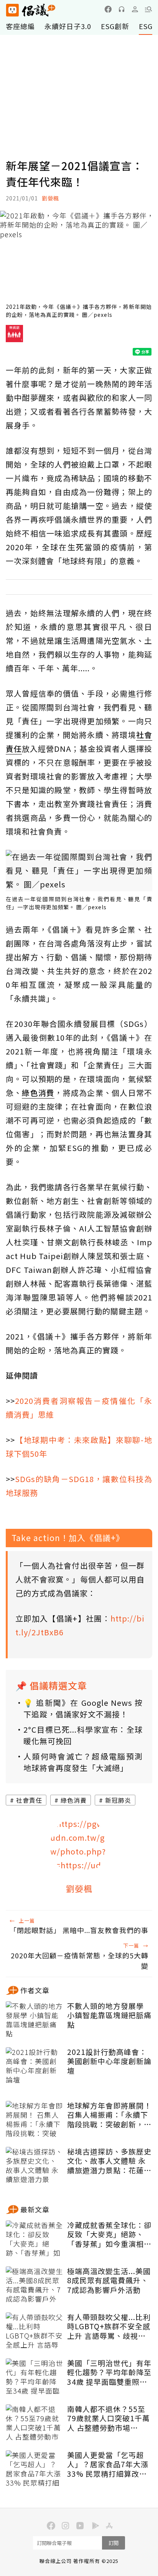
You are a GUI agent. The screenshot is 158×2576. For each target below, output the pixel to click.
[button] (148, 9)
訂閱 (114, 2543)
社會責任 (29, 1800)
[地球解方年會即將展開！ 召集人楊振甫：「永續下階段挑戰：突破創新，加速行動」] (35, 2120)
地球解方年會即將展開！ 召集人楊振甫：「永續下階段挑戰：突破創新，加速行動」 (109, 2115)
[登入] (135, 9)
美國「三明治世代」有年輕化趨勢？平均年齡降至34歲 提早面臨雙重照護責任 (109, 2373)
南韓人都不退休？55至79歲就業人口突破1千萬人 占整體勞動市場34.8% (109, 2419)
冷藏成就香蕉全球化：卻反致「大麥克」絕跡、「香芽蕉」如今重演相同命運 (109, 2235)
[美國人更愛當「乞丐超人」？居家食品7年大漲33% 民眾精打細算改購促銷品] (35, 2469)
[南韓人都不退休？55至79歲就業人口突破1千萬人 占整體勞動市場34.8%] (35, 2424)
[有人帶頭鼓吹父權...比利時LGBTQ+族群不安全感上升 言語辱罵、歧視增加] (35, 2332)
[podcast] (122, 9)
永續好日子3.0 (68, 26)
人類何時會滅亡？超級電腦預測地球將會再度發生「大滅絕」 (83, 1762)
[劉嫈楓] (79, 1846)
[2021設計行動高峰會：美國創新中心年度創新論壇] (35, 2066)
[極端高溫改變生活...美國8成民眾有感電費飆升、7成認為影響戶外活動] (35, 2286)
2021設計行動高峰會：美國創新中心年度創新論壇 (109, 2061)
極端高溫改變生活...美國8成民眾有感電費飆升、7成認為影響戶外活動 (109, 2281)
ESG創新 (115, 26)
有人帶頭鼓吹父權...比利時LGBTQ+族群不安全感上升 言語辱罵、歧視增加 (109, 2327)
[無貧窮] (14, 336)
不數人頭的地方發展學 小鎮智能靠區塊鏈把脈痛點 (109, 2015)
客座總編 (20, 26)
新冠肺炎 (118, 1800)
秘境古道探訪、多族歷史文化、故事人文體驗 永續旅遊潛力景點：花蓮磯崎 (109, 2161)
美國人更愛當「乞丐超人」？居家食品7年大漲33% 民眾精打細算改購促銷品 (108, 2464)
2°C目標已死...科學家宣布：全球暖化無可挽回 (83, 1735)
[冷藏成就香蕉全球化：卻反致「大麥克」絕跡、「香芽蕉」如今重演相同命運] (35, 2240)
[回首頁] (31, 10)
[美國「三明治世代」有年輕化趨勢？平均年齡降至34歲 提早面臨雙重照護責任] (35, 2378)
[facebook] (108, 9)
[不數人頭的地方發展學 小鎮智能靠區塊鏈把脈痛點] (35, 2020)
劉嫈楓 (50, 198)
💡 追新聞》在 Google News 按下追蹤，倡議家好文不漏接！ (83, 1708)
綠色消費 (74, 1800)
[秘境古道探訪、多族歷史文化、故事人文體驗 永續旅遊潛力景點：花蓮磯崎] (35, 2166)
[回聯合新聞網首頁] (12, 10)
